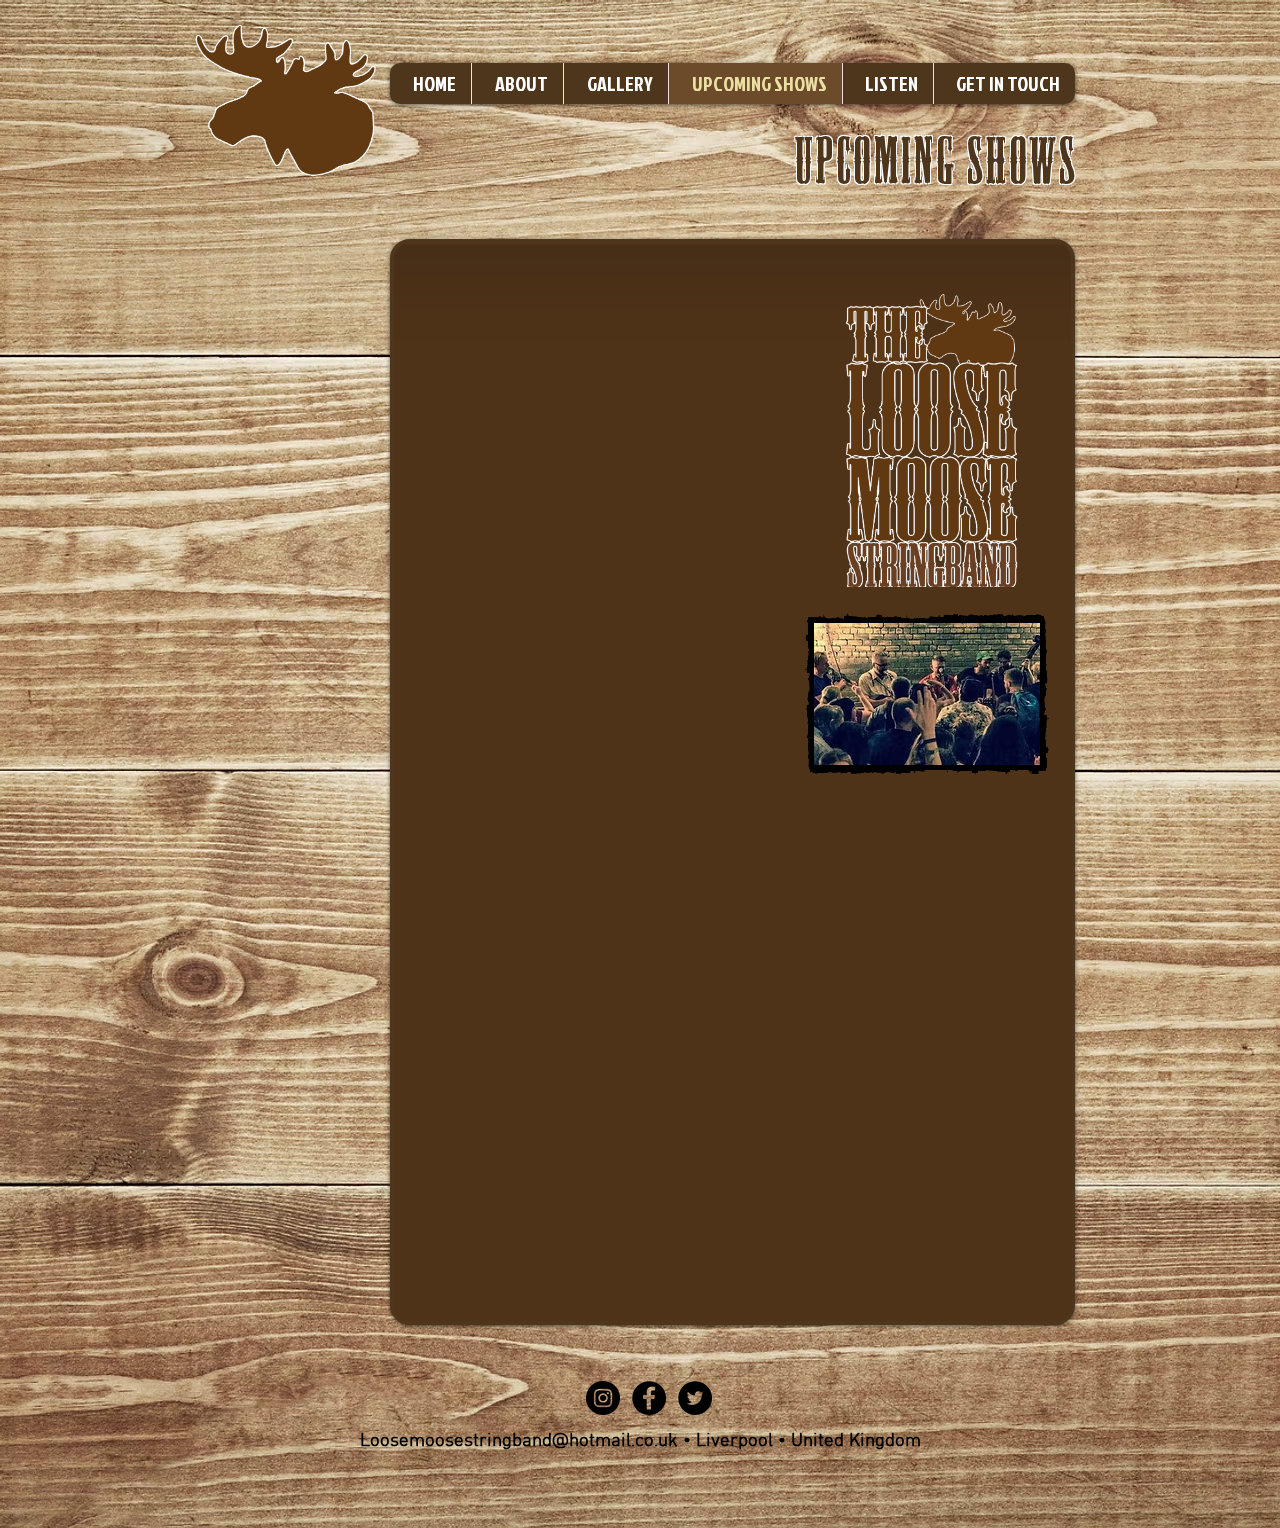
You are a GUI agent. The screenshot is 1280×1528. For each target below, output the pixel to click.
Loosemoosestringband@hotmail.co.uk (519, 1441)
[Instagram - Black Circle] (603, 1398)
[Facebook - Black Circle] (649, 1398)
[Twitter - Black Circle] (695, 1398)
